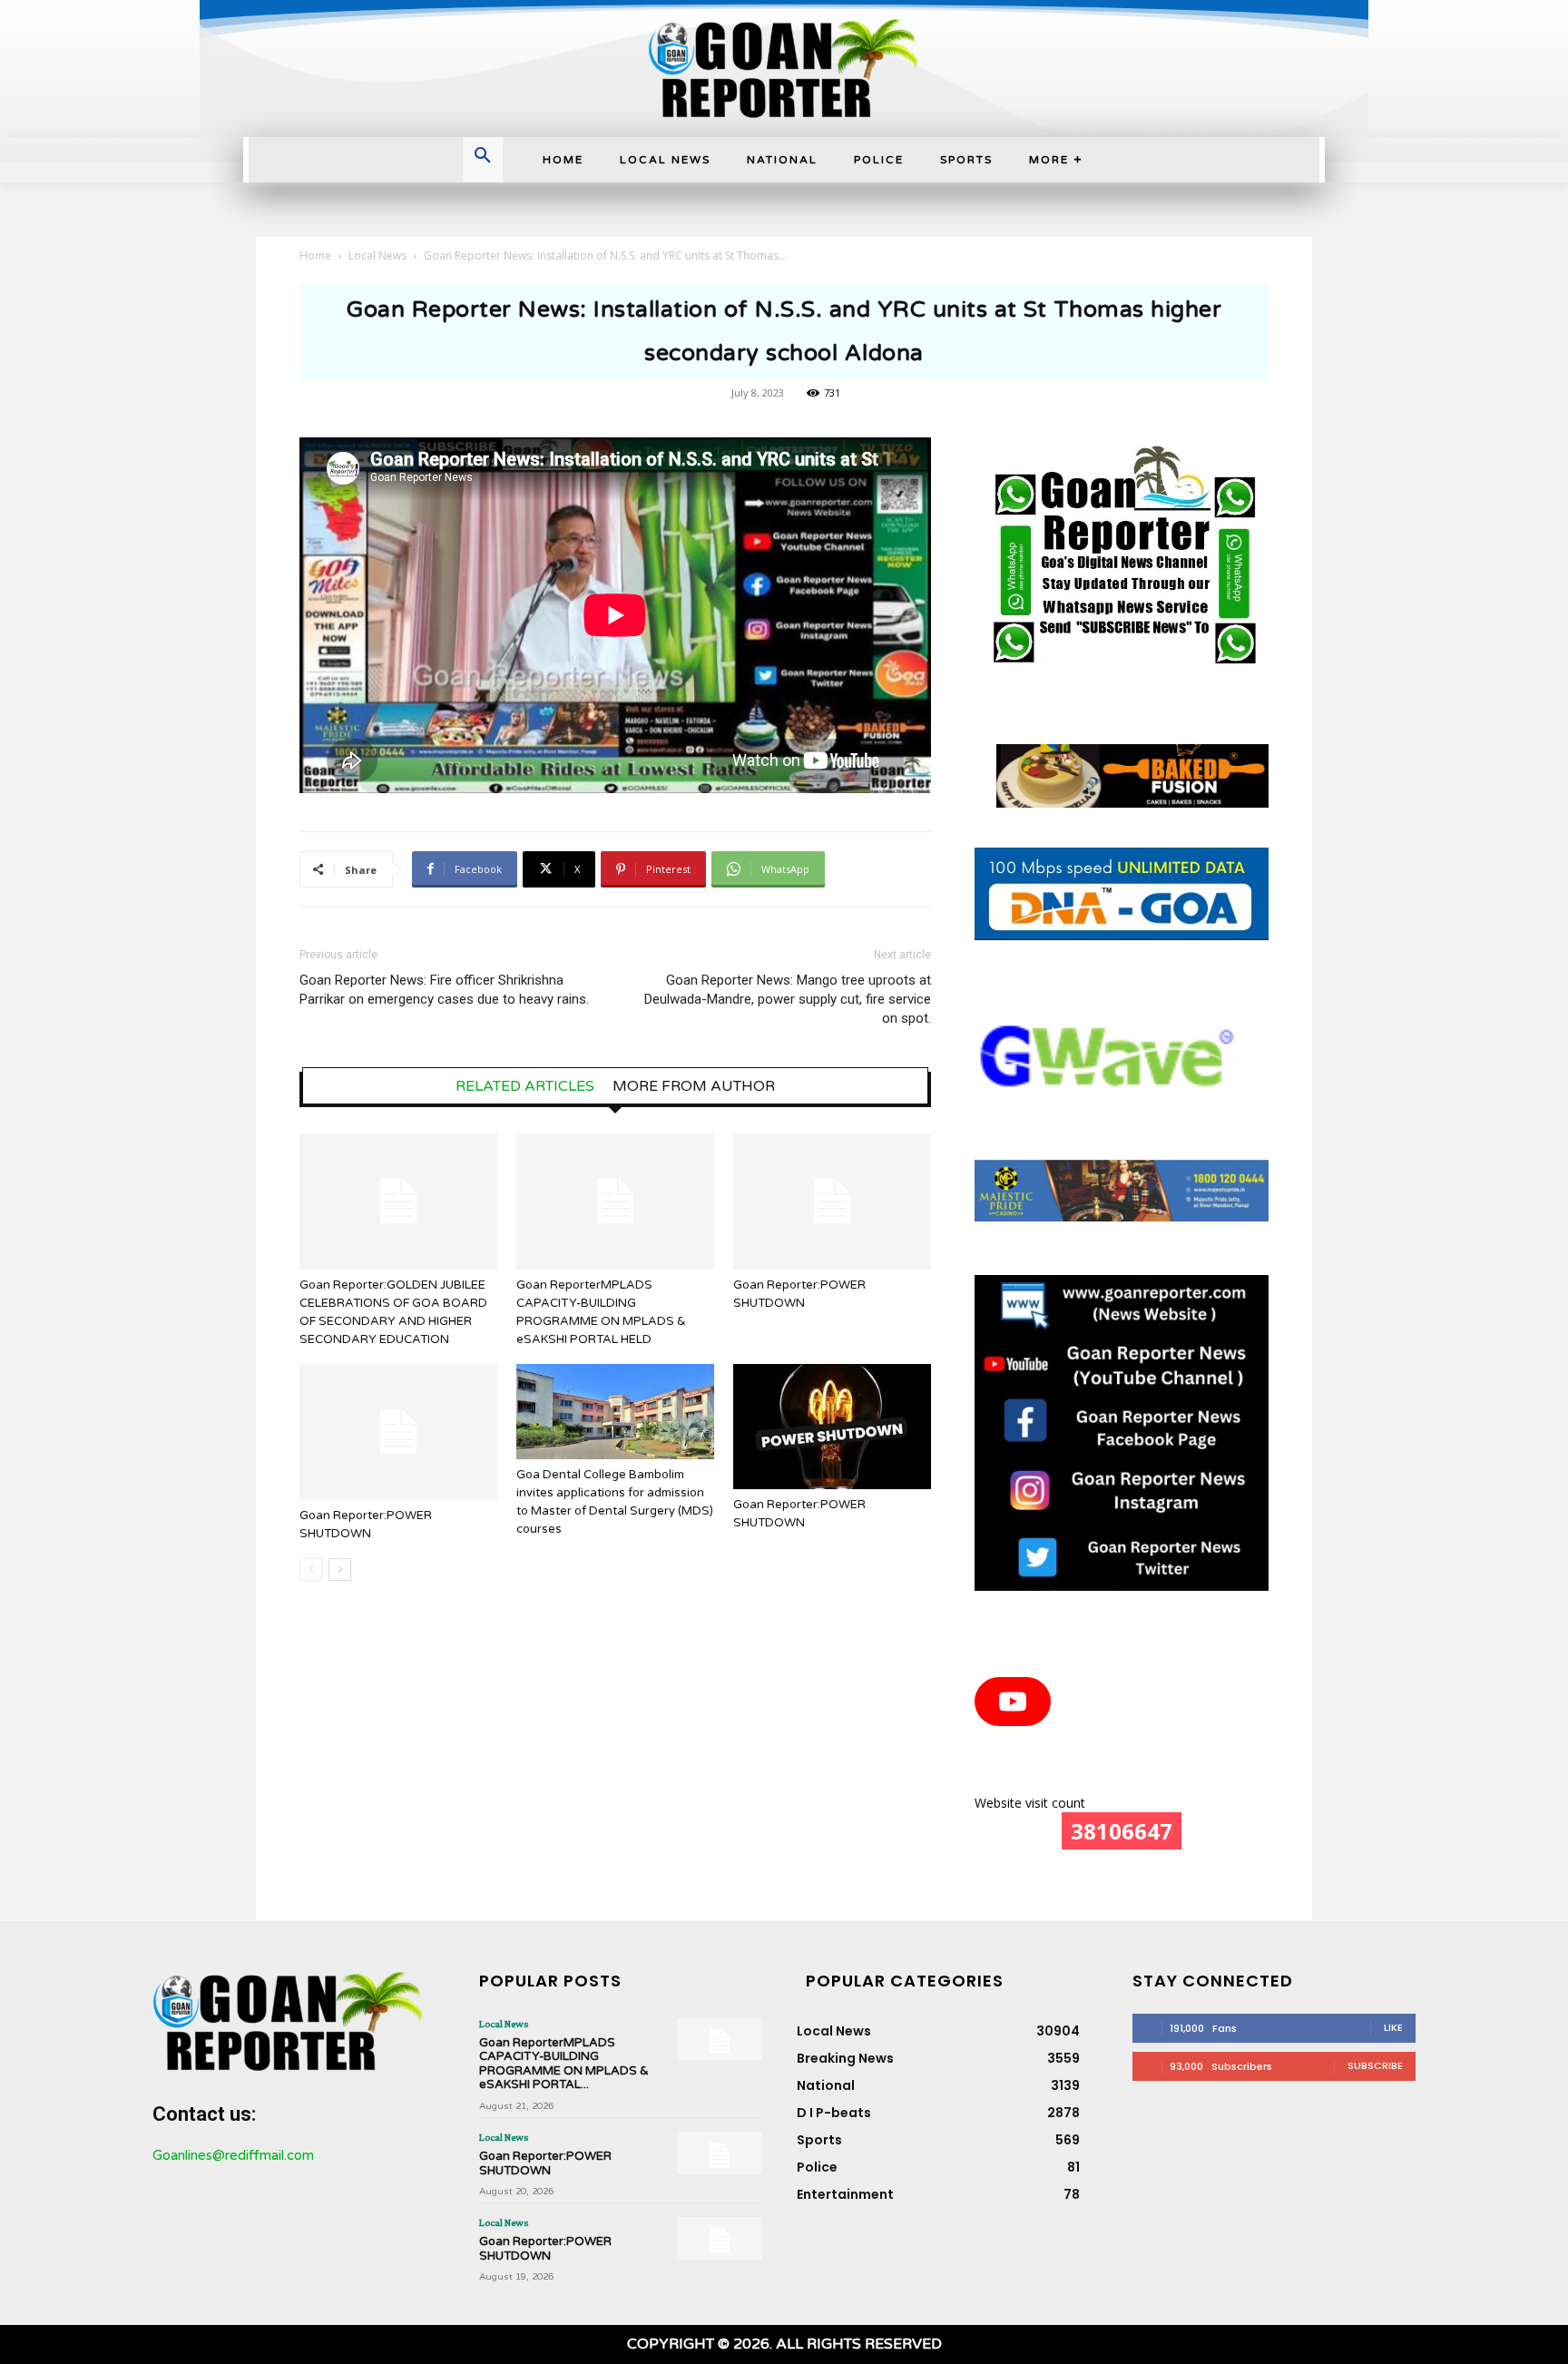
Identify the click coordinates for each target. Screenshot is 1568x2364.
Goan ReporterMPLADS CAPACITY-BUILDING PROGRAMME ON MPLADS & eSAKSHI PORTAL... (564, 2064)
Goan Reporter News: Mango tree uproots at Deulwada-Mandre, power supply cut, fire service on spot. (788, 999)
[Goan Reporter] (784, 69)
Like (1393, 2027)
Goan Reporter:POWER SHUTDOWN (545, 2163)
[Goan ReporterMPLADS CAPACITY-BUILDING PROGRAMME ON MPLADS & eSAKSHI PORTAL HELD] (615, 1202)
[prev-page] (311, 1569)
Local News (377, 255)
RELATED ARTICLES (525, 1086)
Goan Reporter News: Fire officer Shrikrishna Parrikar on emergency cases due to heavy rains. (444, 990)
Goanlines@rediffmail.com (233, 2155)
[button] (483, 157)
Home (315, 255)
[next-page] (340, 1569)
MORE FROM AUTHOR (694, 1086)
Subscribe (1375, 2065)
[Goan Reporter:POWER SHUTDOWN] (832, 1202)
